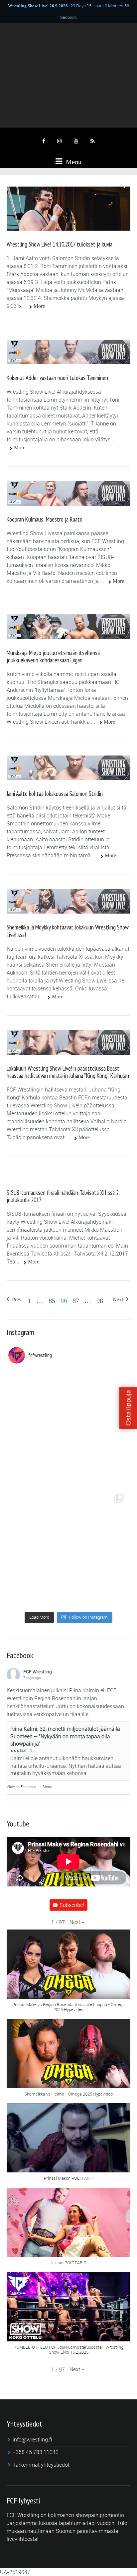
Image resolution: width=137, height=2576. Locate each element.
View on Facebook (21, 1787)
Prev (16, 1299)
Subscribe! (72, 1905)
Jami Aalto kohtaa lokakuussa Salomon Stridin (55, 794)
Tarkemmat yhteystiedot (41, 2465)
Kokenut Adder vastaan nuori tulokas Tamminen (57, 378)
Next (119, 1299)
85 (52, 1301)
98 (100, 1301)
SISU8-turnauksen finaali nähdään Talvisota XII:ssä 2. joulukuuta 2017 (63, 1196)
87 (76, 1301)
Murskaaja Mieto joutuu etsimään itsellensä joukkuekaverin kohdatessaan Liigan (53, 656)
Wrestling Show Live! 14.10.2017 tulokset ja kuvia (60, 244)
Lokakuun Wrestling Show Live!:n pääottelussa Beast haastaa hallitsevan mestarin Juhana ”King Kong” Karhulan (68, 1072)
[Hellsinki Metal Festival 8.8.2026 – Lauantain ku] (68, 1548)
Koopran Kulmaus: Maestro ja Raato (45, 519)
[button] (77, 1922)
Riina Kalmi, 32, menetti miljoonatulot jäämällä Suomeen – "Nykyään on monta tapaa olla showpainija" (65, 1736)
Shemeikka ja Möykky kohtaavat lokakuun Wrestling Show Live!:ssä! (68, 931)
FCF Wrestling (38, 1672)
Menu (73, 162)
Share (47, 1787)
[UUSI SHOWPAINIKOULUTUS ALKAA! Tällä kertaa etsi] (68, 1428)
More (39, 306)
